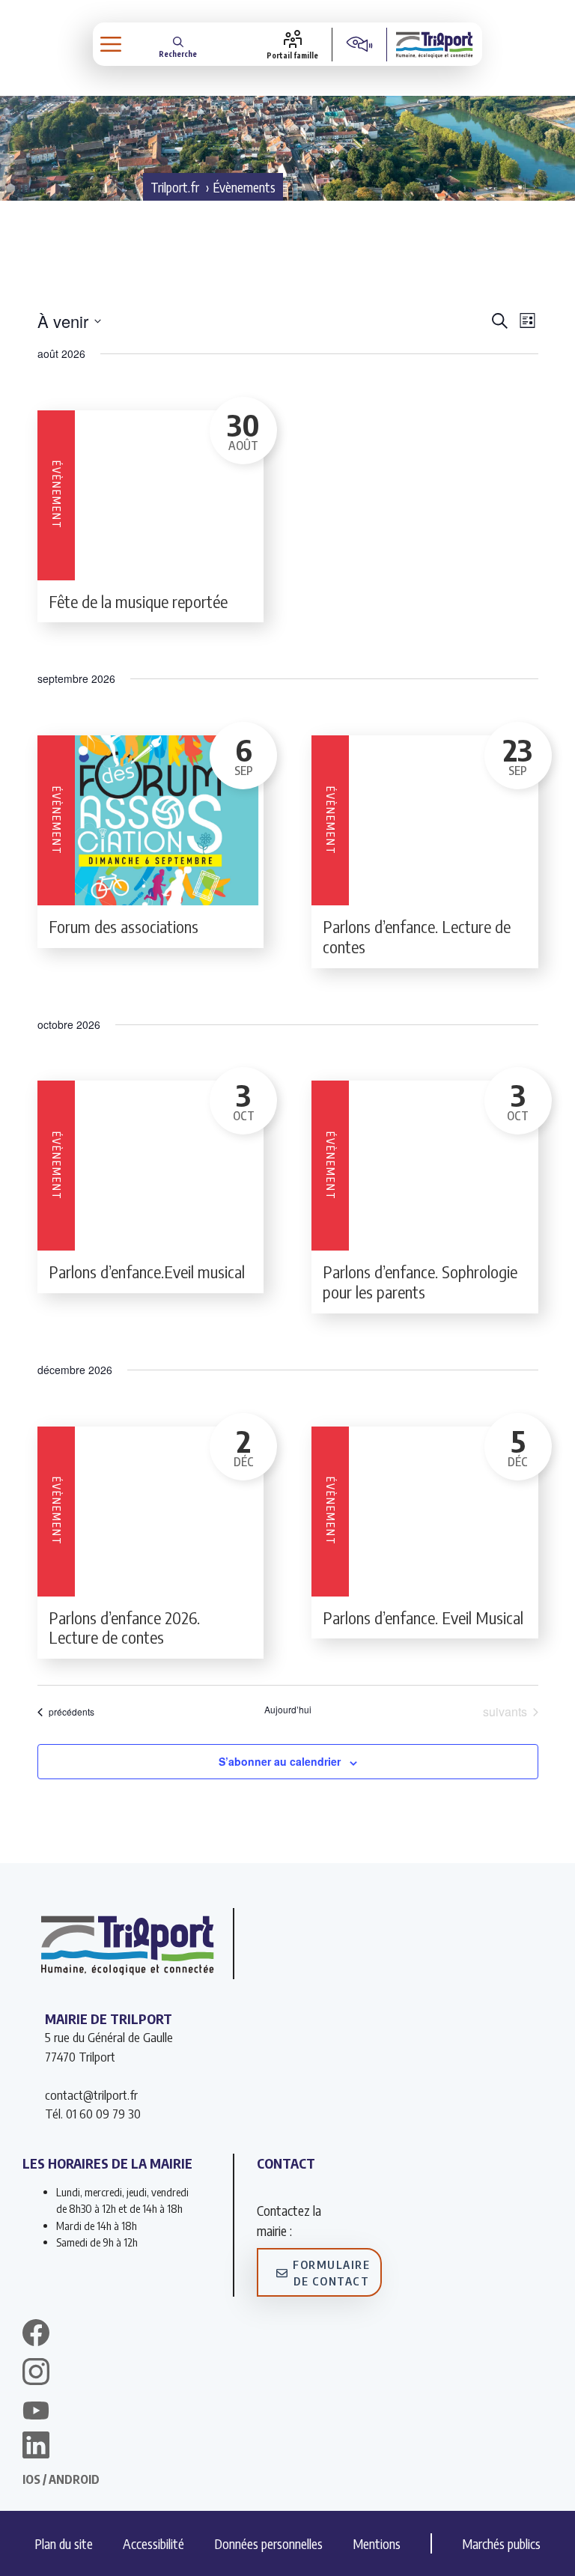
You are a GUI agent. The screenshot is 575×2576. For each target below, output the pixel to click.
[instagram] (36, 2374)
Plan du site (64, 2543)
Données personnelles (268, 2543)
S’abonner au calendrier (280, 1761)
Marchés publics (501, 2543)
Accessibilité (153, 2543)
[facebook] (36, 2335)
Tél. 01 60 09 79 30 (93, 2113)
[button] (178, 45)
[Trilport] (435, 44)
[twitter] (36, 2411)
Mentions (377, 2543)
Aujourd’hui (288, 1710)
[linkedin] (36, 2447)
